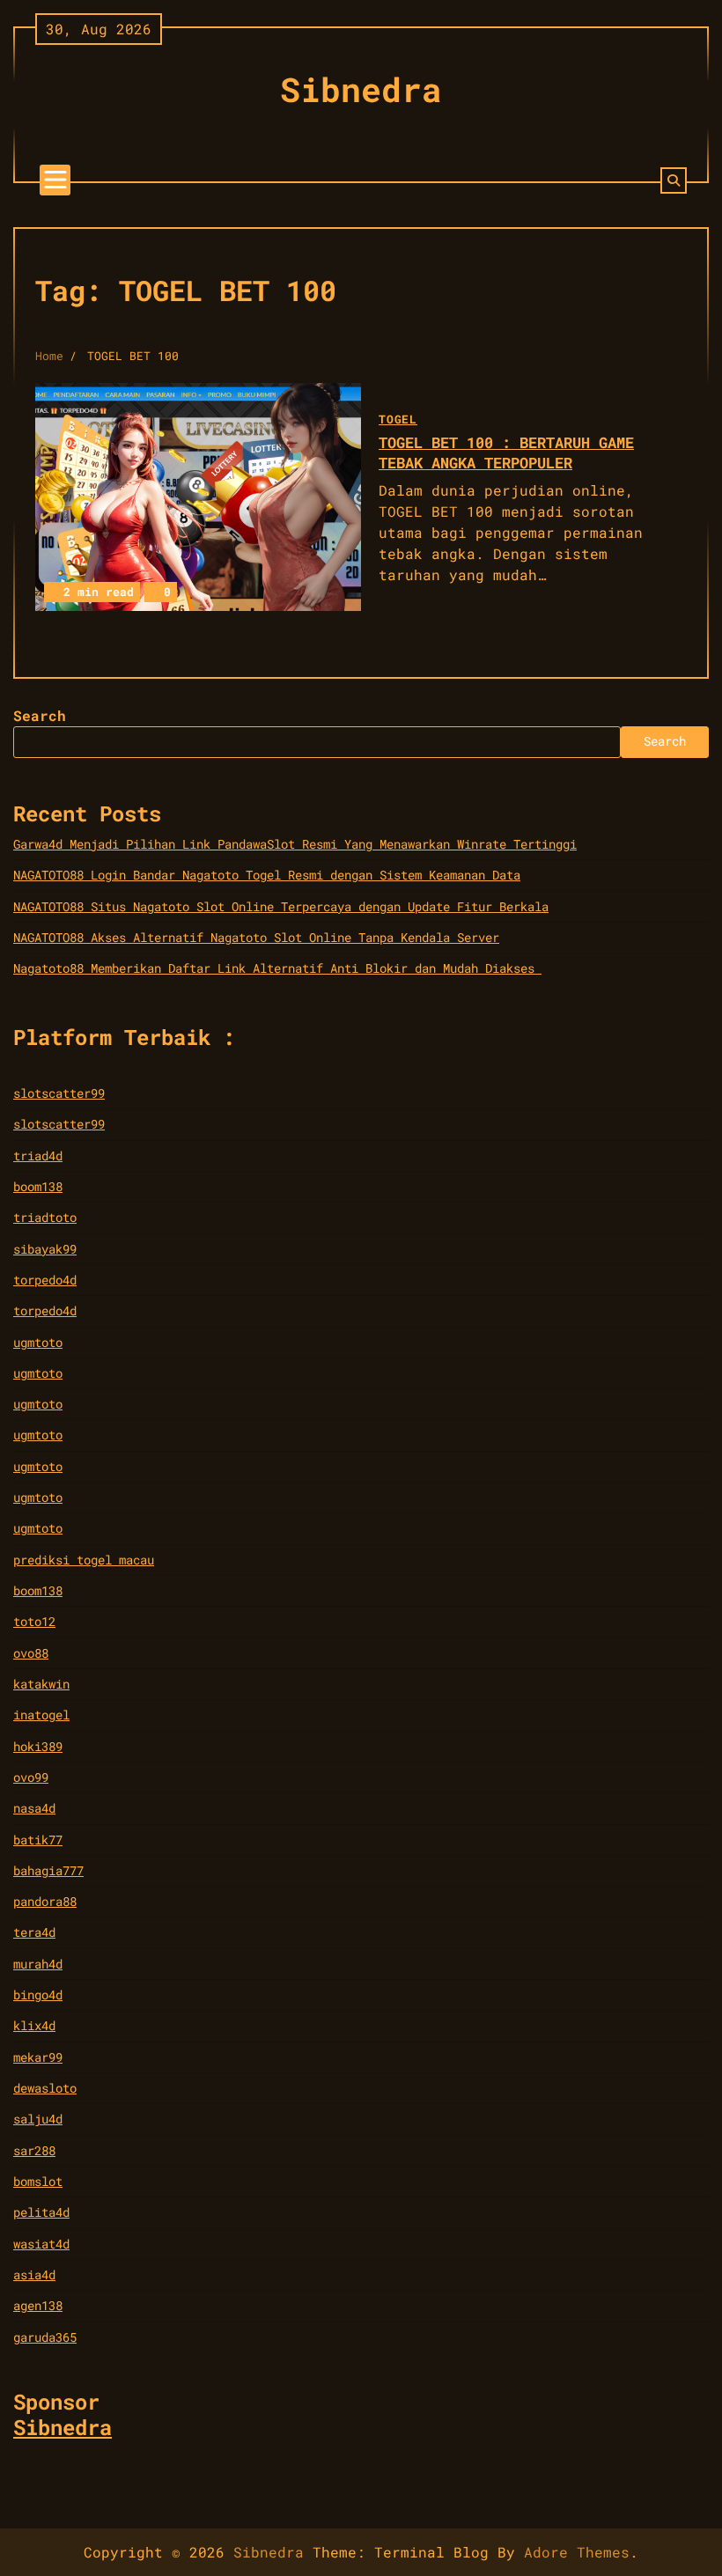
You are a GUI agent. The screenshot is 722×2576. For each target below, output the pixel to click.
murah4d (38, 1964)
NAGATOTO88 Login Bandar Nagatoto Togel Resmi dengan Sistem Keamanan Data (267, 875)
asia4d (34, 2275)
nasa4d (34, 1808)
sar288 (34, 2151)
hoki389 (38, 1747)
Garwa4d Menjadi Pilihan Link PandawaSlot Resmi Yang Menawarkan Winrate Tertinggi (295, 844)
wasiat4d (41, 2244)
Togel (398, 419)
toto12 (34, 1622)
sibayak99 (45, 1249)
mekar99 (38, 2057)
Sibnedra (361, 89)
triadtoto (45, 1218)
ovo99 (31, 1777)
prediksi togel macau (84, 1560)
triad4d (38, 1156)
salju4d (38, 2119)
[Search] (674, 180)
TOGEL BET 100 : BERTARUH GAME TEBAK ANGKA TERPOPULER (506, 453)
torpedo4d (45, 1280)
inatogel (41, 1715)
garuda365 (45, 2337)
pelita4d (41, 2212)
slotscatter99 (59, 1093)
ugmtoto (38, 1343)
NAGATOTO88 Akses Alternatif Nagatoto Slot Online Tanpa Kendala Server (256, 938)
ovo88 (31, 1653)
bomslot (38, 2182)
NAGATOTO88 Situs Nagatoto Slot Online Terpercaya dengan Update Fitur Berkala (281, 907)
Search (40, 715)
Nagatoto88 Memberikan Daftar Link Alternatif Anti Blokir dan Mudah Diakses (277, 968)
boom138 (38, 1187)
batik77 (38, 1840)
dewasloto (45, 2088)
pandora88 (45, 1902)
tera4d (34, 1932)
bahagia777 (48, 1871)
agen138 (38, 2306)
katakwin (41, 1684)
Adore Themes (577, 2552)
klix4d (34, 2026)
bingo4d (38, 1995)
